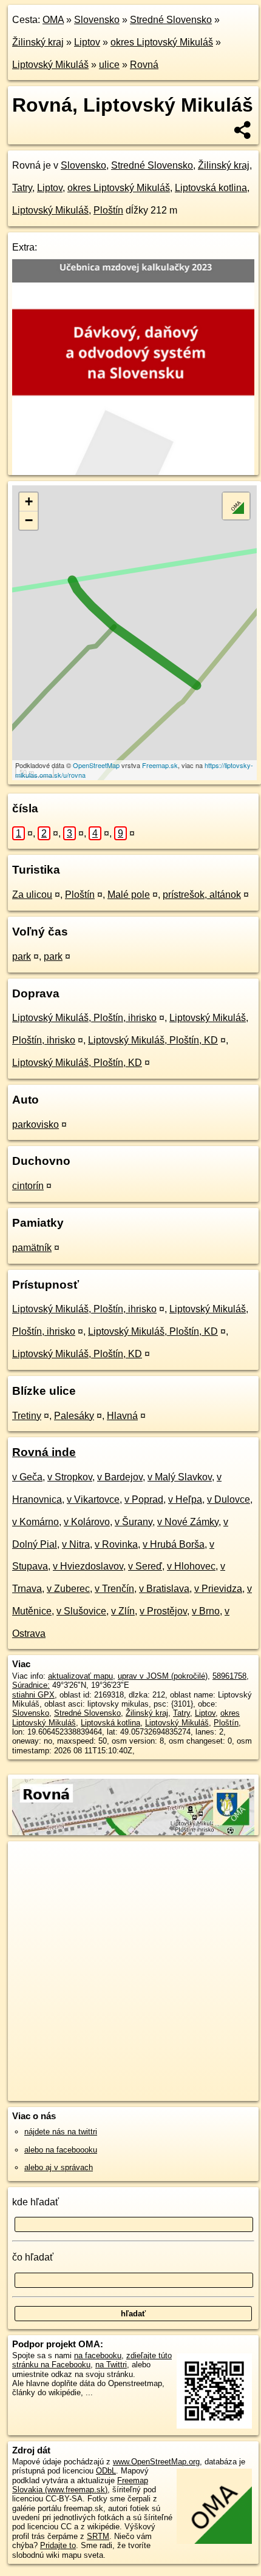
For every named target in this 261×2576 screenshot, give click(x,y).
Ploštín (108, 210)
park (22, 956)
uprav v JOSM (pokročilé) (163, 1676)
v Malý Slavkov (180, 1477)
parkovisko (36, 1124)
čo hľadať (33, 2257)
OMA (53, 20)
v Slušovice (81, 1611)
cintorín (28, 1186)
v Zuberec (68, 1589)
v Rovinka (116, 1544)
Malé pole (129, 895)
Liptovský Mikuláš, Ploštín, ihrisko (84, 1018)
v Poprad (144, 1499)
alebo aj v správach (59, 2167)
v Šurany (134, 1522)
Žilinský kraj (38, 42)
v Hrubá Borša (174, 1544)
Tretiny (27, 1416)
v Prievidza (218, 1589)
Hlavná (122, 1416)
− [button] (29, 520)
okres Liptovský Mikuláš (162, 42)
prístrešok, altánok (202, 895)
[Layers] (236, 506)
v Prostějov (163, 1611)
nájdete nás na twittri (61, 2132)
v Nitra (76, 1544)
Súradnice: (31, 1685)
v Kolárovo (87, 1522)
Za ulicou (32, 895)
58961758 (229, 1676)
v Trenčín (114, 1589)
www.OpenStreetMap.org (156, 2462)
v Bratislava (164, 1589)
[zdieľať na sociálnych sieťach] (243, 130)
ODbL (106, 2471)
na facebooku (98, 2355)
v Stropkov (70, 1477)
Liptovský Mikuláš (50, 65)
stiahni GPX (33, 1695)
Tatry (22, 188)
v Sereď (145, 1566)
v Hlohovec (191, 1566)
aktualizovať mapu (80, 1676)
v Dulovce (229, 1499)
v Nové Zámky (188, 1522)
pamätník (32, 1248)
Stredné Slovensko (171, 20)
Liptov (87, 42)
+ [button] (29, 501)
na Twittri (111, 2365)
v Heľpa (185, 1499)
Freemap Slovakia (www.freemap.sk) (80, 2485)
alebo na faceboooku (61, 2150)
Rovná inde (44, 1452)
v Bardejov (120, 1477)
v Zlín (123, 1611)
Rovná (144, 65)
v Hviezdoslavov (88, 1566)
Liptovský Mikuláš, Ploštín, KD (153, 1040)
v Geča (27, 1477)
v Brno (206, 1611)
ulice (109, 65)
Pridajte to (58, 2545)
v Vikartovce (93, 1499)
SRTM (98, 2536)
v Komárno (36, 1522)
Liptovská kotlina (211, 188)
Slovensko (97, 20)
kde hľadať (36, 2202)
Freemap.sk (160, 765)
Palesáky (74, 1416)
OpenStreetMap (96, 765)
